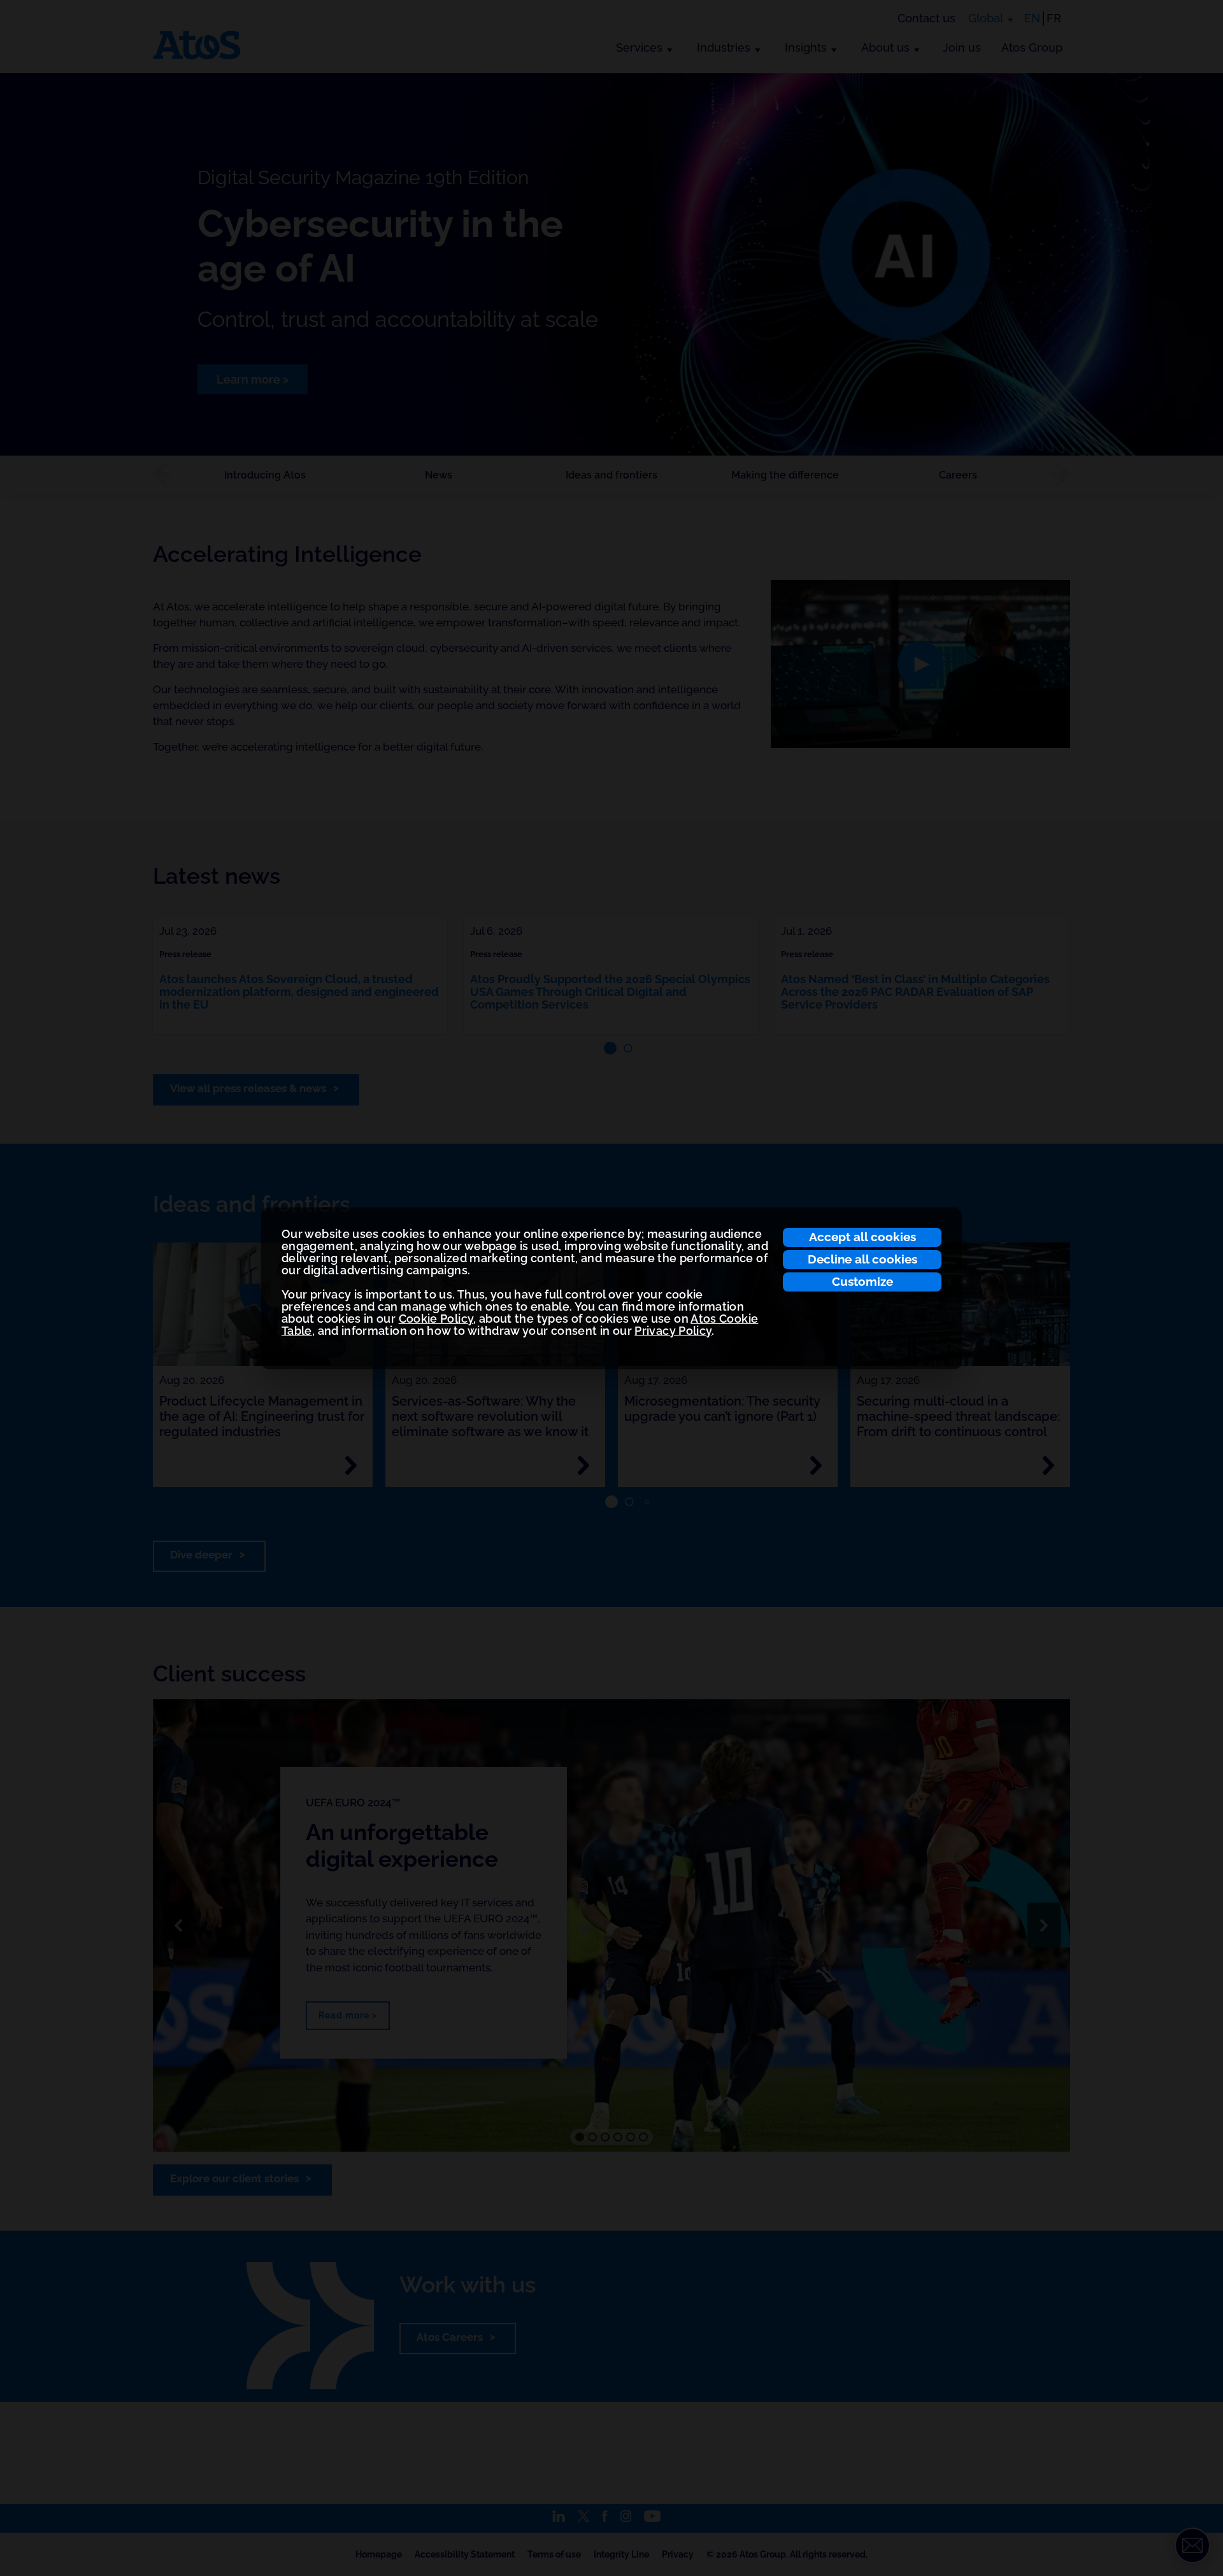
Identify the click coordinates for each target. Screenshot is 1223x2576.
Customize (862, 1281)
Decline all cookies (862, 1259)
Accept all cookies (862, 1237)
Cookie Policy (436, 1319)
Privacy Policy (673, 1331)
